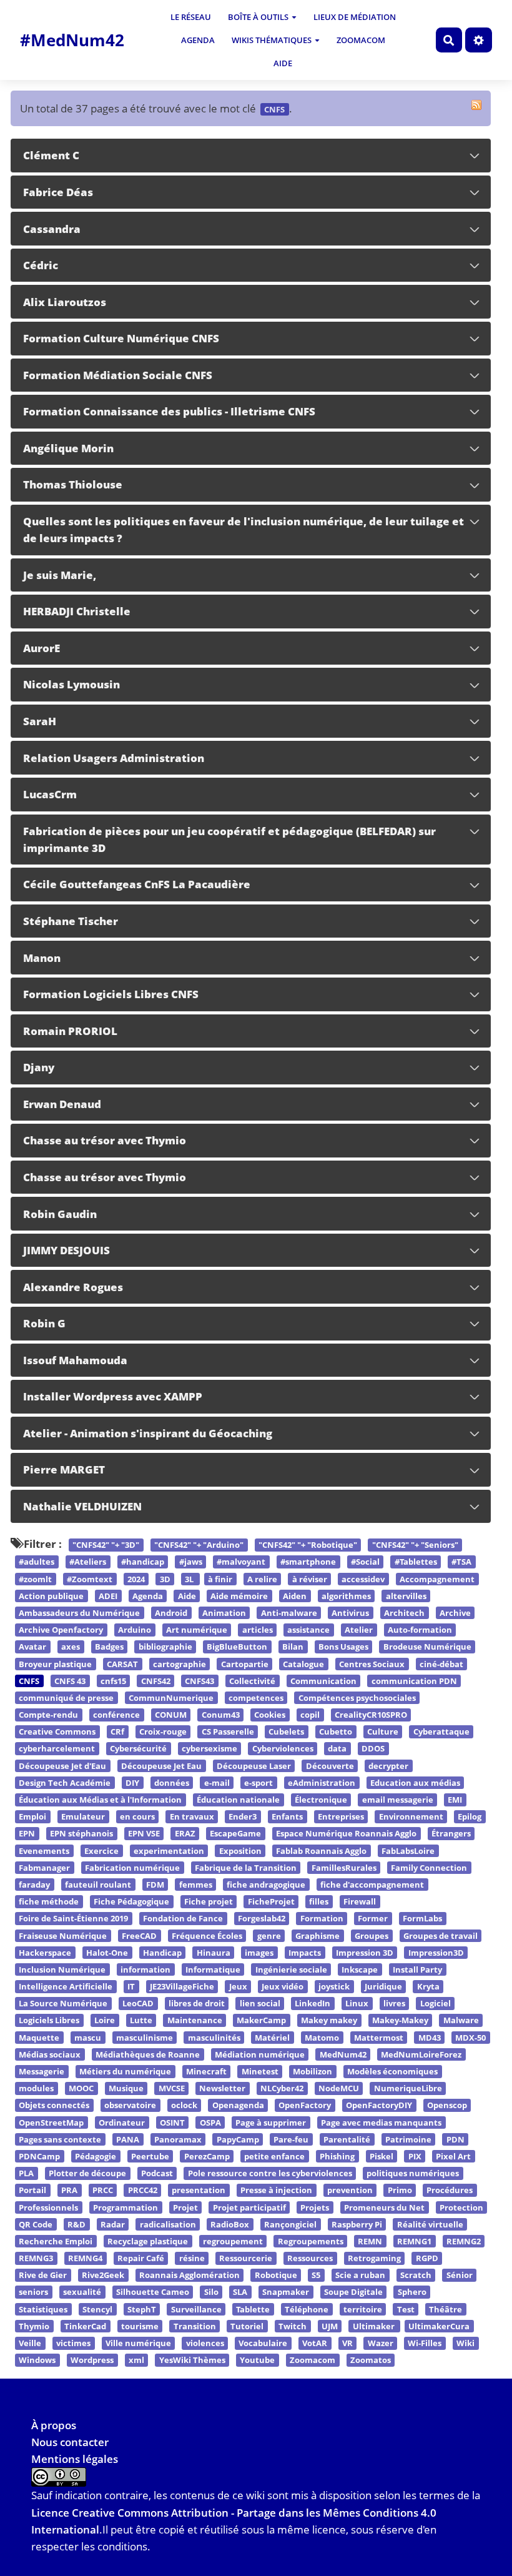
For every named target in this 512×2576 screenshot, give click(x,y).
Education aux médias (415, 1783)
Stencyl (97, 2309)
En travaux (192, 1816)
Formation (322, 1919)
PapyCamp (238, 2139)
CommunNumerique (171, 1698)
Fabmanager (44, 1868)
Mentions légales (75, 2459)
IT (131, 1986)
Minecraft (206, 2071)
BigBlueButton (237, 1647)
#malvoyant (241, 1562)
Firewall (360, 1901)
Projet (185, 2207)
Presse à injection (276, 2191)
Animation (224, 1613)
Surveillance (196, 2309)
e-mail (217, 1783)
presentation (199, 2191)
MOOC (81, 2088)
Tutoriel (247, 2326)
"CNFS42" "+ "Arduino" (199, 1545)
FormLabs (422, 1919)
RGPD (427, 2258)
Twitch (293, 2326)
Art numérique (197, 1630)
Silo (211, 2292)
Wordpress (92, 2360)
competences (256, 1698)
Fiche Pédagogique (131, 1901)
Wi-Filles (425, 2343)
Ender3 (243, 1816)
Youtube (257, 2360)
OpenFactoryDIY (379, 2106)
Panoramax (178, 2139)
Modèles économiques (392, 2071)
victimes (73, 2343)
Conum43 (221, 1715)
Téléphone (307, 2309)
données (172, 1783)
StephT (142, 2309)
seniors (33, 2292)
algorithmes (346, 1596)
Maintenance (195, 2021)
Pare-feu (291, 2139)
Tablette (253, 2309)
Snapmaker (286, 2292)
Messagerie (42, 2071)
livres (394, 2004)
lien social (260, 2004)
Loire (105, 2021)
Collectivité (252, 1681)
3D (165, 1579)
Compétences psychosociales (357, 1698)
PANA (128, 2139)
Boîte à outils (258, 17)
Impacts (305, 1953)
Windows (37, 2360)
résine (192, 2258)
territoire (363, 2309)
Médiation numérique (260, 2054)
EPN (27, 1834)
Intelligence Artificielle (66, 1986)
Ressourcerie (246, 2258)
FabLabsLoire (408, 1851)
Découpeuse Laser (254, 1766)
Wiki (465, 2343)
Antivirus (350, 1613)
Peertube (150, 2156)
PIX (415, 2156)
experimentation (169, 1851)
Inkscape (360, 1969)
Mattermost (379, 2038)
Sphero (412, 2292)
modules (36, 2088)
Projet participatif (249, 2207)
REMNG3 (36, 2258)
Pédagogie (96, 2156)
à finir (220, 1579)
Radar (113, 2224)
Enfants (287, 1816)
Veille (30, 2343)
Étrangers (451, 1834)
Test (406, 2309)
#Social (365, 1562)
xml (136, 2360)
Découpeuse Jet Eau (161, 1766)
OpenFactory (305, 2106)
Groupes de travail (441, 1936)
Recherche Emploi (56, 2241)
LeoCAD (138, 2004)
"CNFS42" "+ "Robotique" (308, 1545)
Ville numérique (138, 2343)
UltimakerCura (439, 2326)
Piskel (382, 2156)
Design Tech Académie (65, 1783)
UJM (330, 2326)
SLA (240, 2292)
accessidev (363, 1579)
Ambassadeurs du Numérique (79, 1613)
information (145, 1969)
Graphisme (318, 1936)
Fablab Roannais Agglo (321, 1851)
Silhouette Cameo (153, 2292)
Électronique (321, 1800)
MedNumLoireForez (421, 2054)
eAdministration (322, 1783)
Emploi (32, 1816)
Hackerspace (45, 1953)
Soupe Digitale (353, 2292)
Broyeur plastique (55, 1664)
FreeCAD (139, 1936)
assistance (308, 1630)
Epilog (470, 1816)
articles (258, 1630)
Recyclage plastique (148, 2241)
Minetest (260, 2071)
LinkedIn (313, 2004)
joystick (334, 1986)
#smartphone (308, 1562)
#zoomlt (35, 1579)
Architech (404, 1613)
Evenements (44, 1851)
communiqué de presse (66, 1698)
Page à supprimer (271, 2123)
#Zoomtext (90, 1579)
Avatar (32, 1647)
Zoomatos (371, 2360)
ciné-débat (441, 1664)
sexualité (82, 2292)
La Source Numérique (63, 2004)
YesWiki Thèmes (192, 2360)
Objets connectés (54, 2106)
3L (190, 1579)
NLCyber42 (282, 2088)
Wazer (381, 2343)
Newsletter (222, 2088)
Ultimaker (375, 2326)
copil (310, 1715)
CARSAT (122, 1664)
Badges (109, 1647)
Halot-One (107, 1953)
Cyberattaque (441, 1732)
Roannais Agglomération (190, 2276)
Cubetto (336, 1732)
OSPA (210, 2123)
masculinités (214, 2038)
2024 (136, 1579)
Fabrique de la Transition (246, 1868)
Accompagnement (437, 1579)
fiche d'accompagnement (372, 1885)
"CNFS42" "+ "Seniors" (415, 1545)
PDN (455, 2139)
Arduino (135, 1630)
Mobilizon (313, 2071)
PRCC (103, 2191)
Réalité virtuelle (430, 2224)
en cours (137, 1816)
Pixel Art (453, 2156)
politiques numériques (413, 2173)
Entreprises (341, 1816)
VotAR (315, 2343)
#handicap (143, 1562)
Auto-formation (420, 1630)
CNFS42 (156, 1681)
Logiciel (436, 2004)
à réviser (310, 1579)
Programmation (126, 2207)
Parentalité (347, 2139)
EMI (455, 1800)
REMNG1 (414, 2241)
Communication (323, 1681)
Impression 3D (365, 1953)
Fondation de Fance (183, 1919)
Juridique (383, 1986)
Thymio (34, 2326)
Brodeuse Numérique (427, 1647)
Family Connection (429, 1868)
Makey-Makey (400, 2021)
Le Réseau (191, 17)
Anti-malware (289, 1613)
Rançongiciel (290, 2224)
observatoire (130, 2106)
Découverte (330, 1766)
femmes (196, 1885)
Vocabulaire (263, 2343)
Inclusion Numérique (62, 1969)
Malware (461, 2021)
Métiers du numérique (125, 2071)
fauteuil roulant (98, 1885)
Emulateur (83, 1816)
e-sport (258, 1783)
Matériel (272, 2038)
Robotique (276, 2276)
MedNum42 (343, 2054)
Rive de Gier (43, 2276)
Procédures (450, 2191)
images (259, 1953)
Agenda (198, 40)
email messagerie (398, 1800)
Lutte (141, 2021)
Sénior (460, 2276)
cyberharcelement (57, 1749)
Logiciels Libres (49, 2021)
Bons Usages (343, 1647)
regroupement (233, 2241)
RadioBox (230, 2224)
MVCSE (172, 2088)
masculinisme (145, 2038)
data (337, 1749)
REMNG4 (85, 2258)
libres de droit (197, 2004)
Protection (461, 2207)
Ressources (310, 2258)
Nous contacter (70, 2442)
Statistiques (43, 2309)
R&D (76, 2224)
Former (373, 1919)
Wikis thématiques (272, 40)
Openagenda (238, 2106)
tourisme (140, 2326)
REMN (370, 2241)
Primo (400, 2191)
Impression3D (436, 1953)
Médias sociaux (50, 2054)
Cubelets (286, 1732)
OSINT (172, 2123)
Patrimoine (408, 2139)
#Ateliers (88, 1562)
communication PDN (414, 1681)
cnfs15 (113, 1681)
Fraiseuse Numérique (63, 1936)
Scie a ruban (360, 2276)
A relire (262, 1579)
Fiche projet (209, 1901)
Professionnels (48, 2207)
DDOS (373, 1749)
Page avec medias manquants (381, 2123)
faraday (34, 1885)
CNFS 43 (70, 1681)
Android (171, 1613)
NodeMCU (339, 2088)
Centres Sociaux (372, 1664)
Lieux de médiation (355, 17)
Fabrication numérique (132, 1868)
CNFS (29, 1681)
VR (347, 2343)
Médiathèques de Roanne (148, 2054)
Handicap (162, 1953)
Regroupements (311, 2241)
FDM (155, 1885)
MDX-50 (470, 2038)
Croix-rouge (163, 1732)
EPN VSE (144, 1834)
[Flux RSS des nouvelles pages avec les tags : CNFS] (476, 105)
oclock (184, 2106)
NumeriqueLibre (408, 2088)
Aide (283, 63)
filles (319, 1901)
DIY (132, 1783)
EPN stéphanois (81, 1834)
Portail (32, 2191)
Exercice (101, 1851)
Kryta (428, 1986)
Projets (315, 2207)
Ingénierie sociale (291, 1969)
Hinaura (214, 1953)
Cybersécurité (138, 1749)
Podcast (157, 2173)
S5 (316, 2276)
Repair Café (141, 2258)
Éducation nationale (238, 1800)
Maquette (39, 2038)
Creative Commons (57, 1732)
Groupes (372, 1936)
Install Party (417, 1969)
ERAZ (185, 1834)
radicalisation (168, 2224)
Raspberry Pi (357, 2224)
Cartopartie (245, 1664)
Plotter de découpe (87, 2173)
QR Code (36, 2224)
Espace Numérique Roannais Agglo (346, 1834)
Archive (455, 1613)
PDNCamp (39, 2156)
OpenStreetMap (51, 2123)
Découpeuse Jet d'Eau (62, 1766)
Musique (126, 2088)
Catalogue (303, 1664)
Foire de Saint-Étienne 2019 (73, 1919)
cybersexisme (209, 1749)
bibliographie (165, 1647)
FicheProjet (271, 1901)
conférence (116, 1715)
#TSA (461, 1562)
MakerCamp (261, 2021)
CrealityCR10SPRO (371, 1715)
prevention (350, 2191)
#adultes (37, 1562)
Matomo (322, 2038)
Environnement (411, 1816)
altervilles (406, 1596)
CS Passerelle (228, 1732)
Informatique (213, 1969)
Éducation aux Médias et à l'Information (100, 1800)
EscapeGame (235, 1834)
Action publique (51, 1596)
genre (269, 1936)
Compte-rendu (48, 1715)
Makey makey (329, 2021)
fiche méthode (49, 1901)
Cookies (270, 1715)
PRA (69, 2191)
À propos (54, 2425)
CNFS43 (199, 1681)
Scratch (416, 2276)
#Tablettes (416, 1562)
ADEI (108, 1596)
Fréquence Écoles (207, 1936)
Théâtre (446, 2309)
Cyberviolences (283, 1749)
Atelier (359, 1630)
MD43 (430, 2038)
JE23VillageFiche (182, 1986)
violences (205, 2343)
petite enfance (274, 2156)
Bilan (293, 1647)
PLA (26, 2173)
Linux (357, 2004)
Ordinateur (122, 2123)
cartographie (180, 1664)
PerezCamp (207, 2156)
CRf (117, 1732)
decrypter (388, 1766)
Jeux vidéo (283, 1986)
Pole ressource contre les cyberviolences (270, 2173)
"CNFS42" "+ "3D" (106, 1545)
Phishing (337, 2156)
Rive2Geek (103, 2276)
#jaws (191, 1562)
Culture (383, 1732)
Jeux (238, 1986)
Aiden (295, 1596)
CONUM (171, 1715)
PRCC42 (143, 2191)
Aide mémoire (239, 1596)
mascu (88, 2038)
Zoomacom (361, 40)
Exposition (240, 1851)
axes (71, 1647)
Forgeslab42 (262, 1919)
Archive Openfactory (61, 1630)
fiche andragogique (266, 1885)
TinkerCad (85, 2326)
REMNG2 (464, 2241)
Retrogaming (374, 2258)
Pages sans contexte (60, 2139)
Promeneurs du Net (384, 2207)
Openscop (447, 2106)
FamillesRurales (344, 1868)
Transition (195, 2326)
